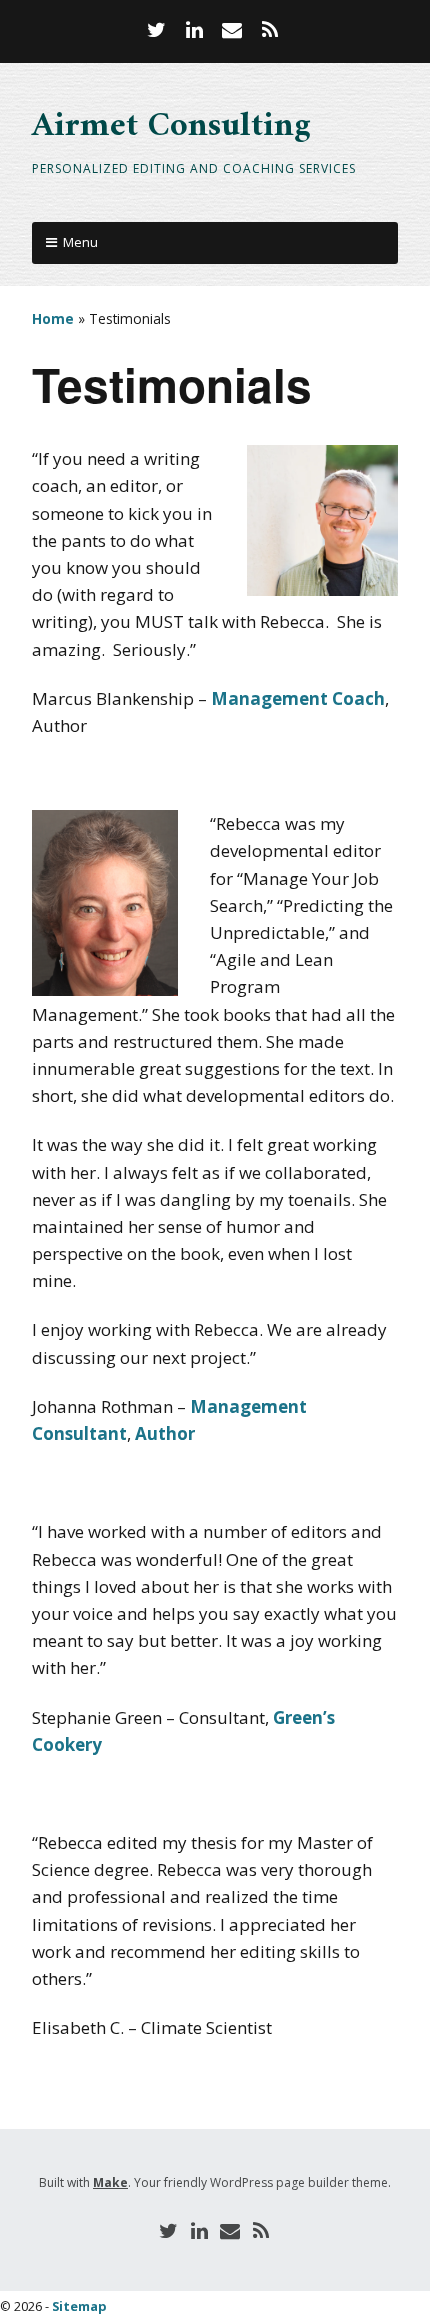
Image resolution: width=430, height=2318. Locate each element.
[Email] (232, 31)
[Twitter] (159, 31)
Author (165, 1433)
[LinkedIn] (194, 31)
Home (53, 318)
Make (110, 2182)
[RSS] (270, 31)
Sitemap (79, 2306)
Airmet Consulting (171, 127)
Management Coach (298, 698)
